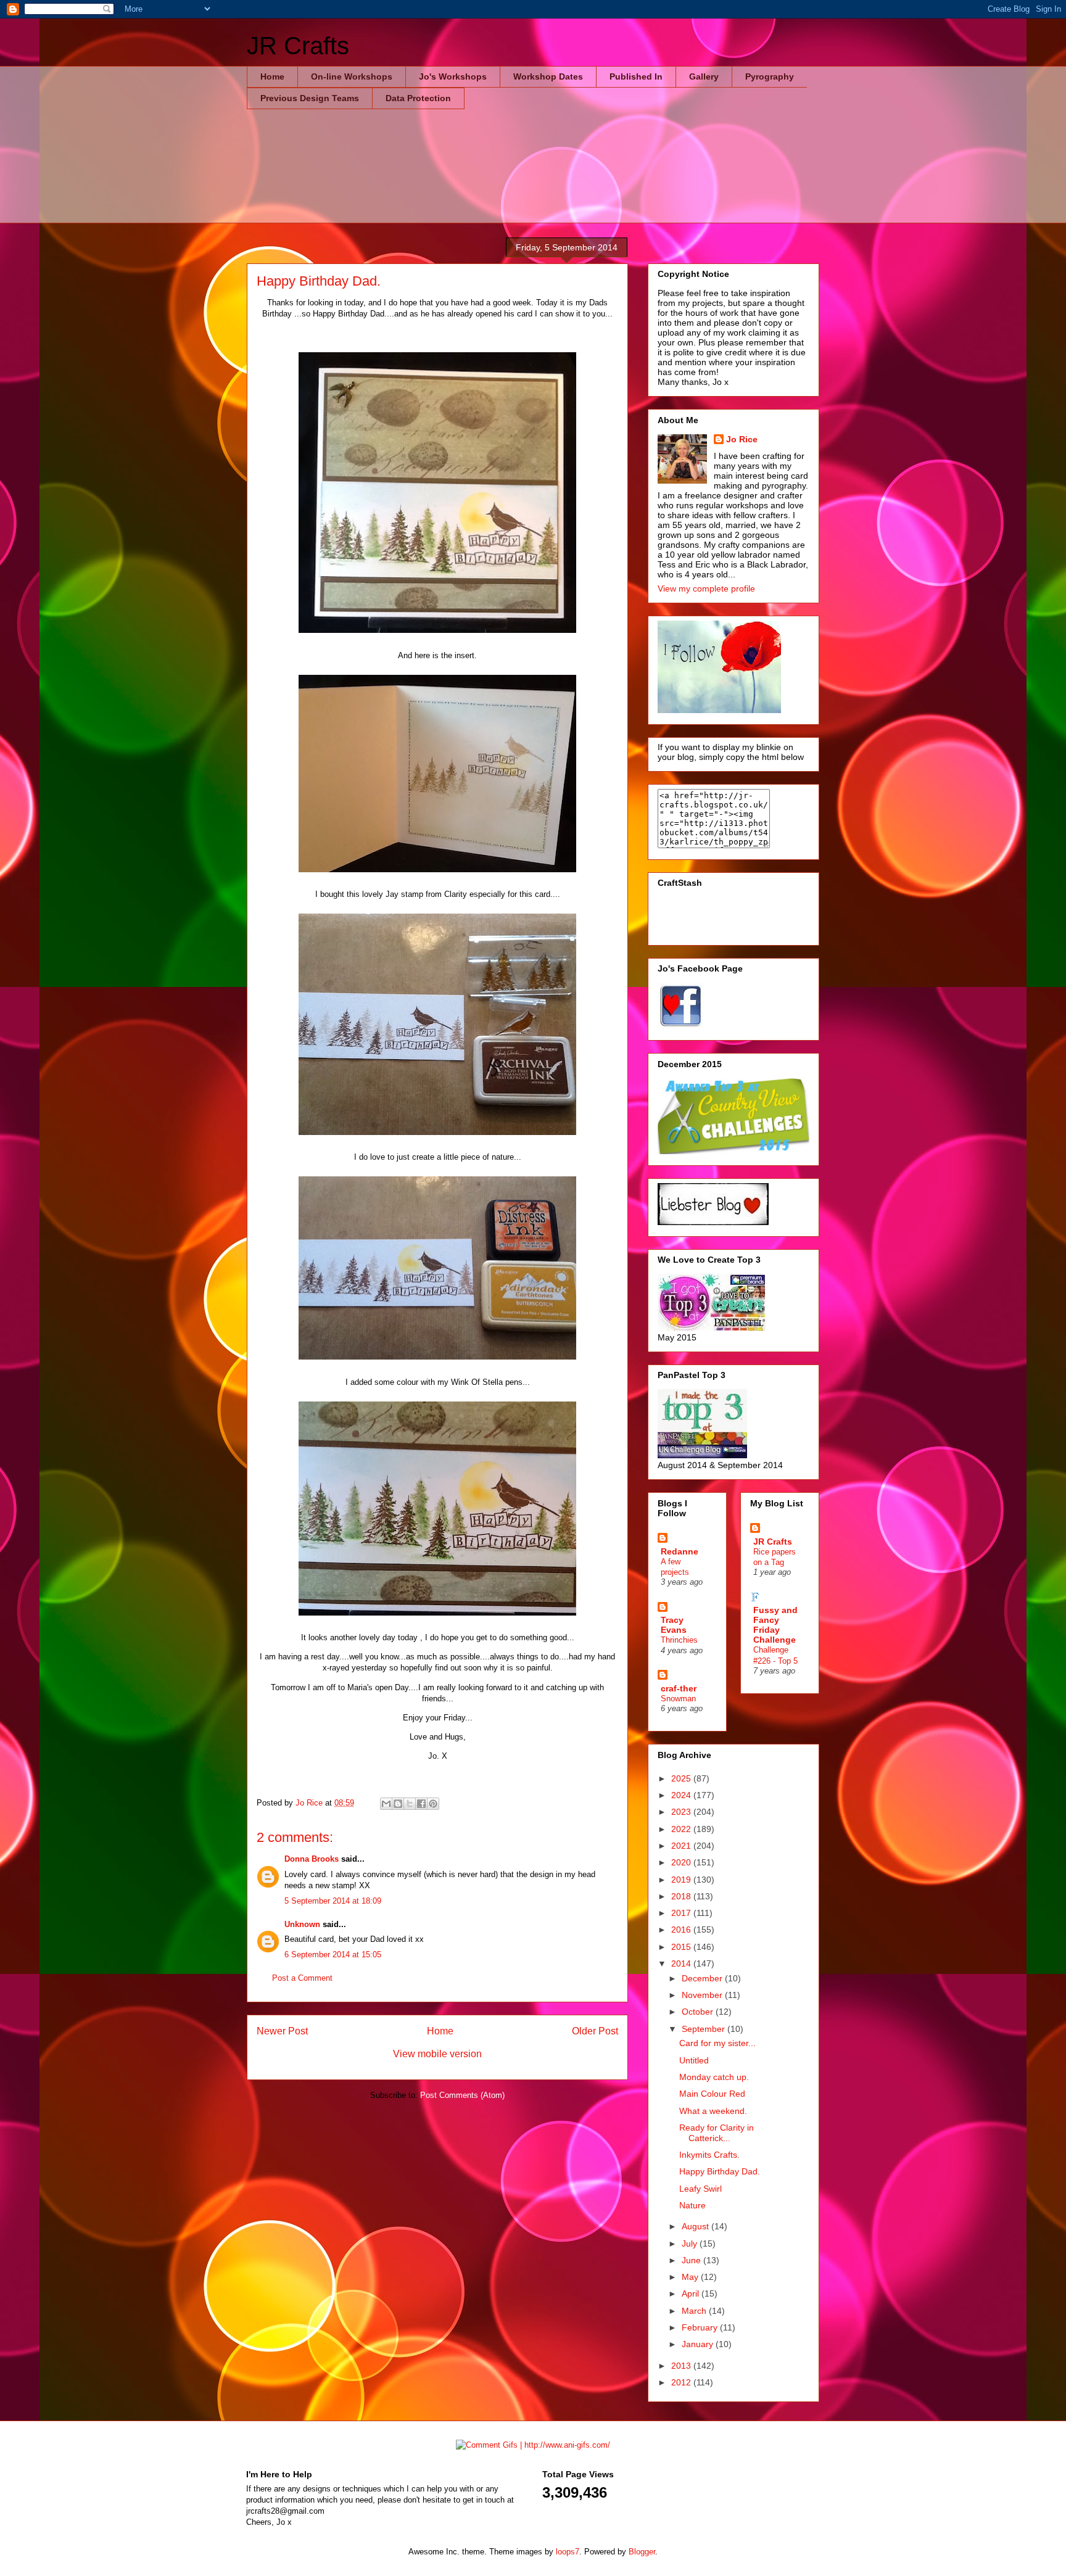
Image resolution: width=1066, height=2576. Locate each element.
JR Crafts (298, 46)
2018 (682, 1896)
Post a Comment (302, 1978)
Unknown (302, 1924)
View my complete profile (706, 588)
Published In (636, 76)
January (699, 2344)
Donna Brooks (312, 1859)
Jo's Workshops (453, 76)
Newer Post (282, 2031)
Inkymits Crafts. (709, 2155)
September (704, 2029)
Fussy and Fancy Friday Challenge (775, 1625)
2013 (682, 2366)
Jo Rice (742, 439)
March (695, 2311)
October (699, 2012)
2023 (682, 1812)
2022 (682, 1829)
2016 (682, 1930)
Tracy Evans (674, 1625)
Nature (692, 2205)
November (703, 1995)
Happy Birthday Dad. (720, 2171)
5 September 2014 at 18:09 (333, 1901)
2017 (682, 1913)
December (703, 1978)
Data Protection (418, 98)
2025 (682, 1778)
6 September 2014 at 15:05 (333, 1955)
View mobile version (437, 2054)
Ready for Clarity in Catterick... (717, 2133)
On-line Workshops (352, 76)
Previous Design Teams (310, 98)
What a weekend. (713, 2111)
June (692, 2260)
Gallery (704, 76)
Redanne (680, 1551)
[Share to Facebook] (421, 1804)
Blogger (642, 2552)
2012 (682, 2382)
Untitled (694, 2060)
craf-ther (679, 1688)
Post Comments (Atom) (462, 2095)
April (692, 2293)
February (701, 2327)
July (691, 2244)
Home (272, 76)
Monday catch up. (714, 2077)
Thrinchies (679, 1640)
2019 (682, 1880)
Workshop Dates (548, 76)
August (696, 2226)
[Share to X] (410, 1804)
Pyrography (770, 76)
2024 (682, 1795)
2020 (682, 1862)
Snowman (678, 1699)
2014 (682, 1963)
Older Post (595, 2031)
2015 (682, 1947)
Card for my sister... (717, 2043)
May (691, 2277)
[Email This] (386, 1804)
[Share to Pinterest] (433, 1804)
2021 (682, 1846)
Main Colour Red (712, 2094)
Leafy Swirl (700, 2189)
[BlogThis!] (398, 1804)
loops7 (568, 2552)
